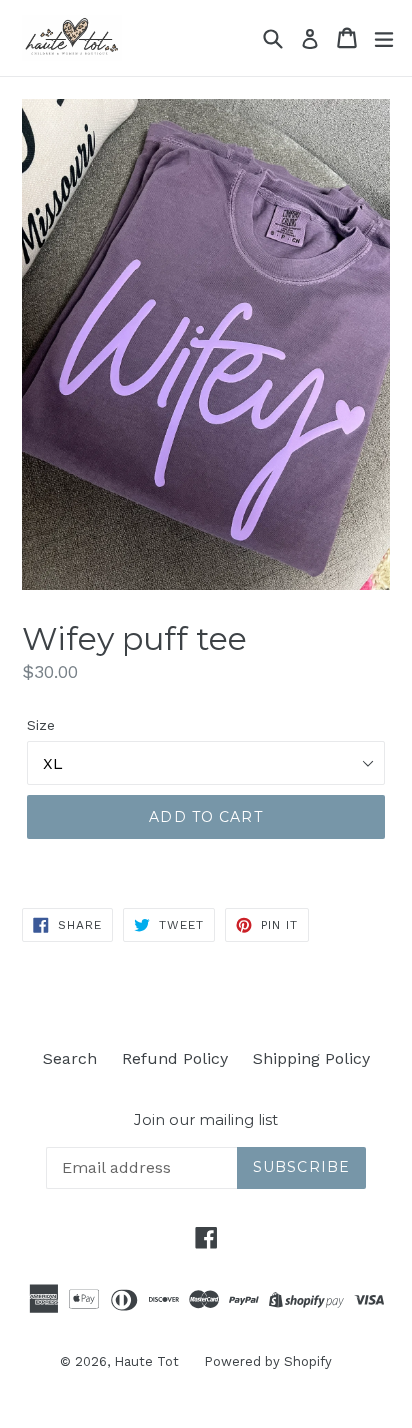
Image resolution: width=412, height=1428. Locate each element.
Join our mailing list (206, 1120)
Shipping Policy (311, 1058)
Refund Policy (175, 1058)
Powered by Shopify (268, 1361)
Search (70, 1058)
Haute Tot (146, 1361)
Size (41, 725)
